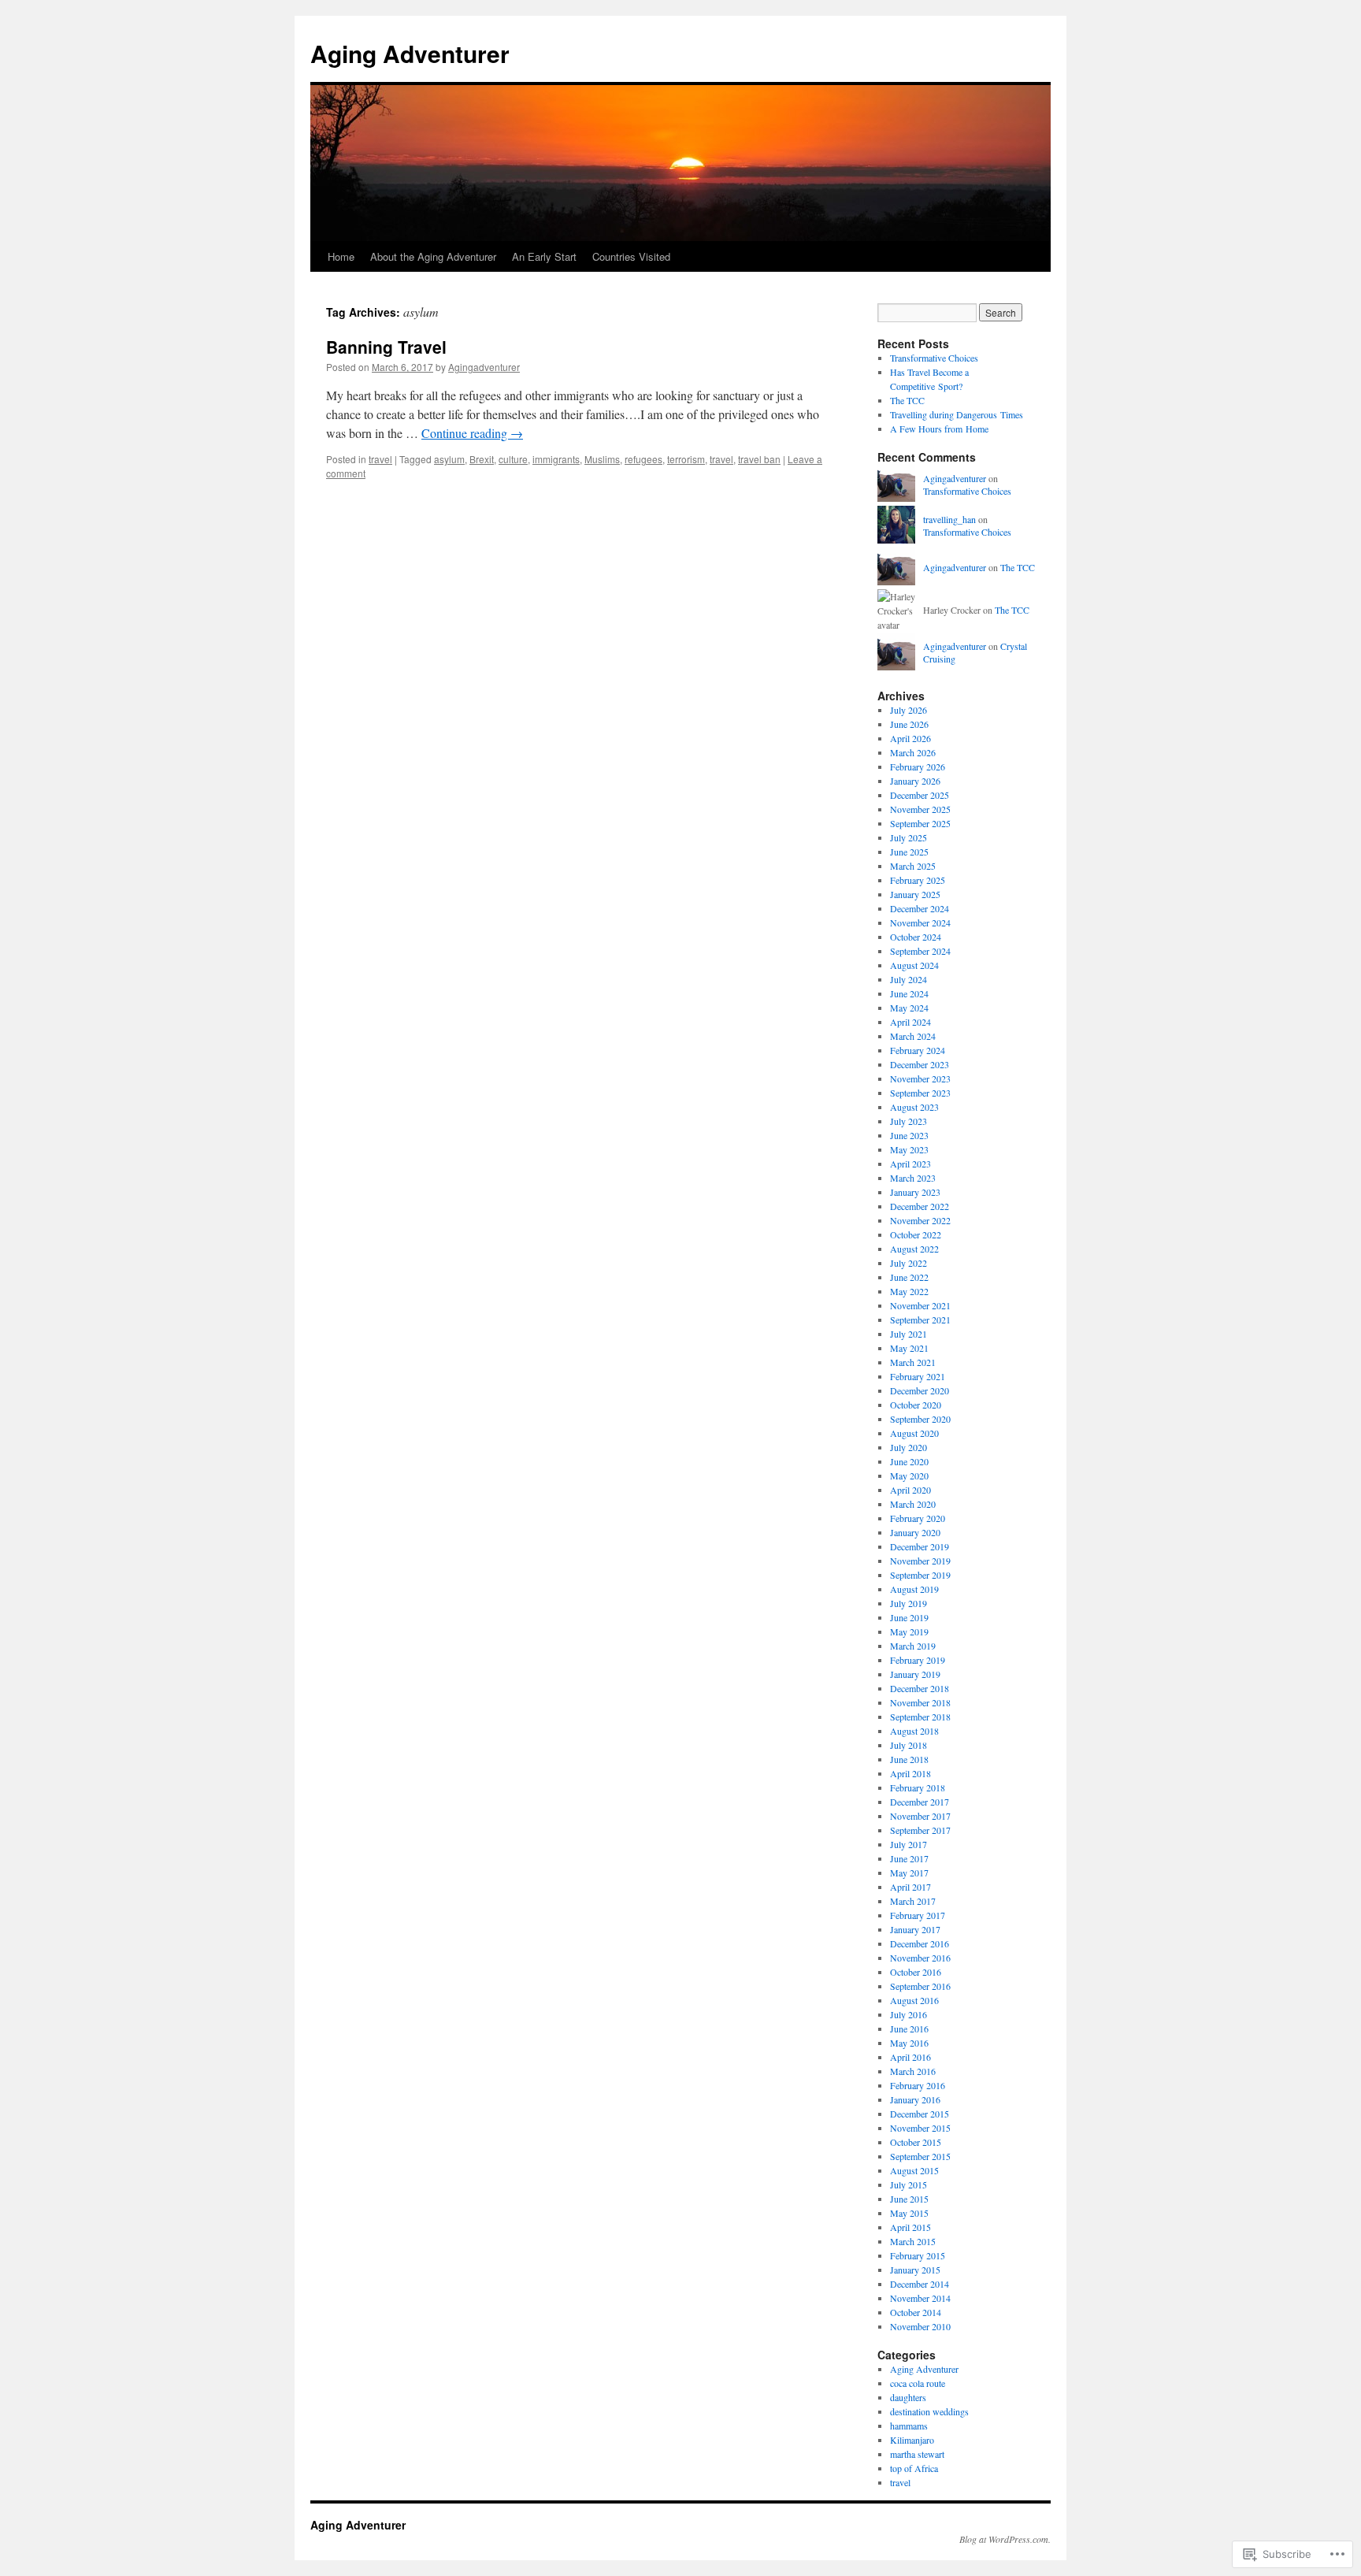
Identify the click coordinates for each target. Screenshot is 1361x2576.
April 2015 (910, 2227)
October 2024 (916, 937)
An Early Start (544, 256)
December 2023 (920, 1064)
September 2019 (920, 1575)
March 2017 (913, 1901)
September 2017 (920, 1830)
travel (380, 459)
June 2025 (909, 852)
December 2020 (920, 1390)
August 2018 (914, 1731)
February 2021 (918, 1376)
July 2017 (909, 1844)
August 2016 (914, 2000)
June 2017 (909, 1858)
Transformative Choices (934, 358)
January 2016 (915, 2099)
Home (341, 256)
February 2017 (918, 1915)
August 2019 (914, 1589)
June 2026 (909, 724)
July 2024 (909, 979)
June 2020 (909, 1461)
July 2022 (909, 1263)
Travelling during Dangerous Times (957, 414)
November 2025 (920, 809)
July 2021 (909, 1334)
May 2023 (909, 1149)
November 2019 (920, 1561)
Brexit (482, 459)
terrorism (686, 459)
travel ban (759, 459)
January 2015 (915, 2270)
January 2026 (915, 781)
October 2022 (916, 1234)
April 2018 (910, 1773)
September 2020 (920, 1419)
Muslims (602, 459)
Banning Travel (386, 347)
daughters (908, 2397)
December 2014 (920, 2284)
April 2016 (910, 2057)
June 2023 (909, 1135)
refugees (643, 459)
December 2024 (920, 908)
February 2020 (918, 1518)
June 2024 (909, 993)
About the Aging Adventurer (433, 256)
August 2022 (914, 1249)
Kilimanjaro (912, 2440)
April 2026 (910, 738)
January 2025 (915, 894)
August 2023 (914, 1107)
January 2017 (915, 1929)
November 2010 (920, 2326)
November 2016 (920, 1958)
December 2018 (920, 1688)
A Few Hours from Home (939, 429)
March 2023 (913, 1178)
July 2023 (909, 1121)
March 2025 (913, 866)
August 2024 (914, 965)
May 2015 (909, 2213)
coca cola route (918, 2383)
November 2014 (920, 2298)
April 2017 (910, 1887)
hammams (909, 2426)
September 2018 (920, 1717)
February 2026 (918, 766)
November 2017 (920, 1816)
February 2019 (918, 1660)
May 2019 (909, 1631)
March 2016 (913, 2071)
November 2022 (920, 1220)
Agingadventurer (484, 367)
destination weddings (929, 2411)
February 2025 (918, 880)
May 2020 (909, 1475)
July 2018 (909, 1745)
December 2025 (920, 795)
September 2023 (920, 1093)
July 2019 (909, 1603)
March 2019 (913, 1646)
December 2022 (920, 1206)
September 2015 (920, 2156)
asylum (449, 459)
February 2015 (918, 2255)
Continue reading (472, 433)
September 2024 (920, 951)
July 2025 (909, 837)
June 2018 (909, 1759)
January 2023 (915, 1192)
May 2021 (909, 1348)
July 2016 (909, 2014)
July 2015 (909, 2184)
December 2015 (920, 2114)
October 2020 (916, 1405)
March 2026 (913, 752)
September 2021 (920, 1320)
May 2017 (909, 1873)
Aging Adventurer (410, 53)
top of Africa (914, 2468)
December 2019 (920, 1546)
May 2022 (909, 1291)
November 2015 (920, 2128)
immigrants (556, 459)
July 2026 (909, 710)
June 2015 (909, 2199)
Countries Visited (631, 256)
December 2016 (920, 1943)
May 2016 (909, 2043)
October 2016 (916, 1972)
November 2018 (920, 1702)
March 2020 (913, 1504)
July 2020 (909, 1447)
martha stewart (917, 2454)
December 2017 (920, 1802)
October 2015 (916, 2142)
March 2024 (913, 1036)
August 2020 (914, 1433)
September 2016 (920, 1986)
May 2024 (909, 1008)
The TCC (907, 400)
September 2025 (920, 823)
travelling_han (949, 519)
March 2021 (913, 1362)
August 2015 (914, 2170)
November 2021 (920, 1305)
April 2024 (910, 1022)
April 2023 (910, 1164)
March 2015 (913, 2241)
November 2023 (920, 1078)
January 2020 (915, 1532)
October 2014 (916, 2312)
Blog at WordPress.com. (1005, 2539)
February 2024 (918, 1050)
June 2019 (909, 1617)
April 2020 (910, 1490)
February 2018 (918, 1787)
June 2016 (909, 2029)
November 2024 (920, 922)
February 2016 (918, 2085)
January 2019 (915, 1674)
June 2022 (909, 1277)
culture (513, 459)
